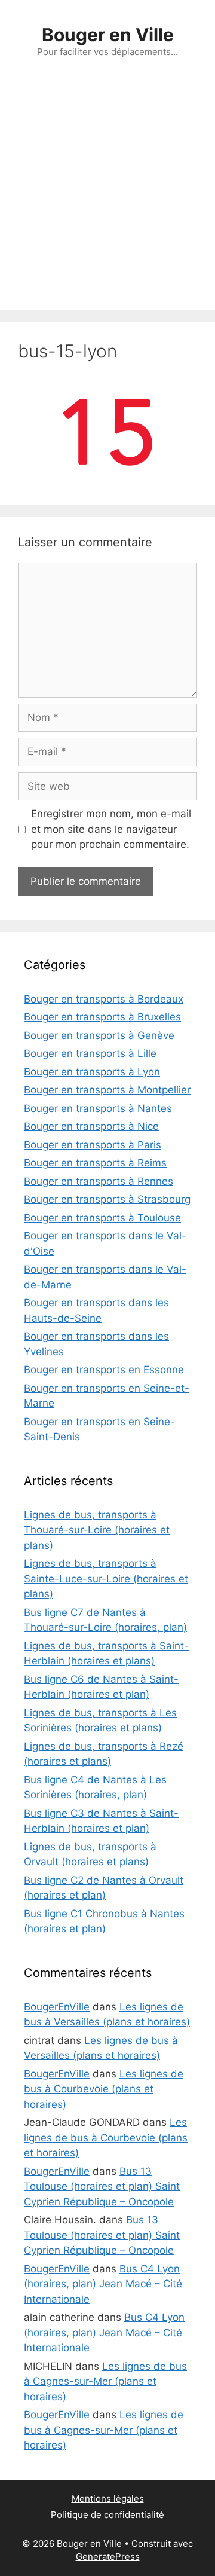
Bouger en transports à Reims (95, 1163)
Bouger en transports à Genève (99, 1035)
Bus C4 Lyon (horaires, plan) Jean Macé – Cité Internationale (103, 2284)
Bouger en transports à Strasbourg (107, 1199)
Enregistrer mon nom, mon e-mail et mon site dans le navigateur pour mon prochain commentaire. (111, 829)
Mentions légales (108, 2499)
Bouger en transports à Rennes (99, 1181)
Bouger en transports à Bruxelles (102, 1017)
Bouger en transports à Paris (93, 1145)
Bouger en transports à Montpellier (107, 1090)
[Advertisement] (107, 197)
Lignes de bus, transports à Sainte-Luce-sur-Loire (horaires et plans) (106, 1579)
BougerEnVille (57, 2007)
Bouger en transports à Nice (91, 1126)
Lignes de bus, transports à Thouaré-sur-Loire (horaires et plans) (97, 1530)
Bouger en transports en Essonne (104, 1370)
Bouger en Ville (108, 35)
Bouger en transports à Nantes (98, 1108)
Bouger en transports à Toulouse (102, 1218)
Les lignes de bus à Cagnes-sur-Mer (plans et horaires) (105, 2381)
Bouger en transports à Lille (90, 1053)
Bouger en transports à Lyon (92, 1072)
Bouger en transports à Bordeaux (104, 999)
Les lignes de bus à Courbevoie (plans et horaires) (104, 2089)
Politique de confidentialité (107, 2515)
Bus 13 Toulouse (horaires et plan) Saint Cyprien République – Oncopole (102, 2187)
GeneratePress (108, 2557)
